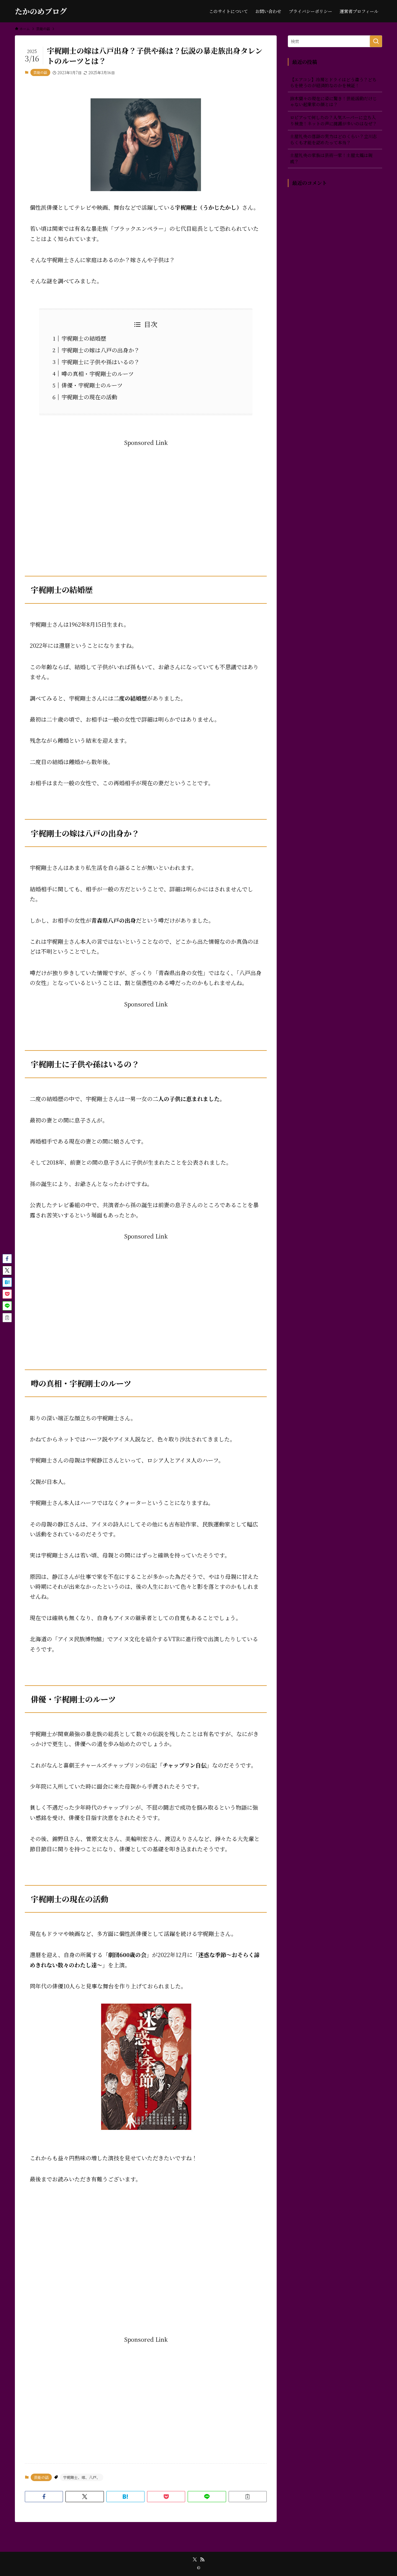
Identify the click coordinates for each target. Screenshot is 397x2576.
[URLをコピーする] (248, 2497)
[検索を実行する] (376, 41)
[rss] (202, 2560)
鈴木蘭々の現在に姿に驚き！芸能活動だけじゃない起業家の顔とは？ (333, 101)
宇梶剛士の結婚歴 (84, 338)
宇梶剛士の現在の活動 (89, 397)
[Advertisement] (146, 491)
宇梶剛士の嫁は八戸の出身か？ (100, 350)
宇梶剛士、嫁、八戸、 (82, 2477)
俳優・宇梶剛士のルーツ (92, 385)
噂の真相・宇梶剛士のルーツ (98, 374)
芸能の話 (40, 72)
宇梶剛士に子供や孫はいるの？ (100, 362)
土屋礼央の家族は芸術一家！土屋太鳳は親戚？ (331, 158)
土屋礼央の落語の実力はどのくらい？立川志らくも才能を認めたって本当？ (333, 139)
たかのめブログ (41, 11)
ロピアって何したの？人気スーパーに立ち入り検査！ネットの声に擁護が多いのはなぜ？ (333, 120)
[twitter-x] (195, 2560)
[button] (44, 2497)
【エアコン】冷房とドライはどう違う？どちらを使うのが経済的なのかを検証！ (333, 83)
